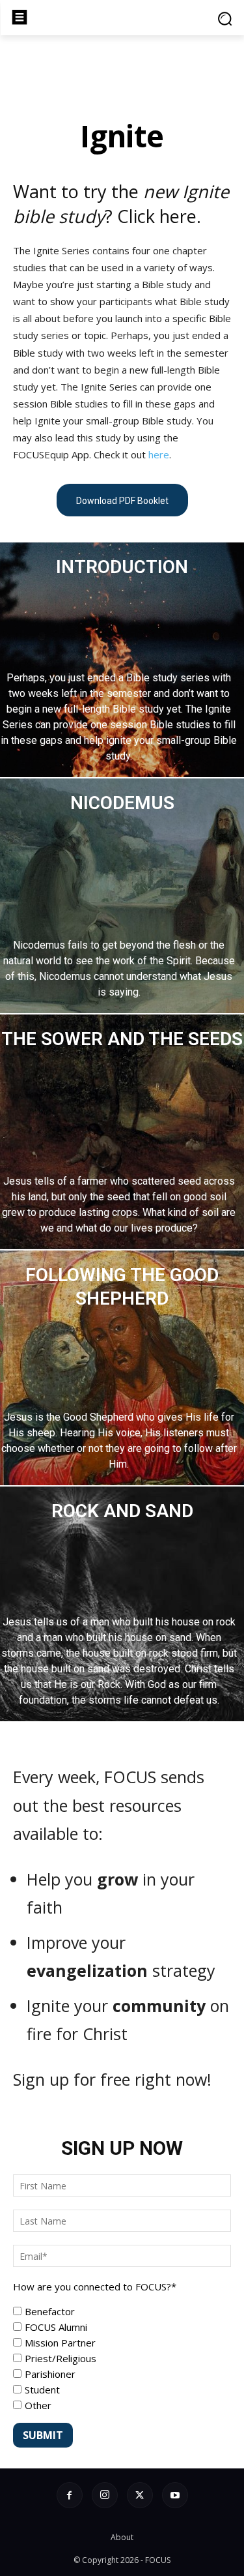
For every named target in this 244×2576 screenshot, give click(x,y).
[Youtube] (175, 2495)
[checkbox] (122, 2358)
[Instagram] (105, 2495)
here (159, 454)
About (122, 2537)
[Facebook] (70, 2495)
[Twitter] (140, 2495)
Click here (157, 216)
